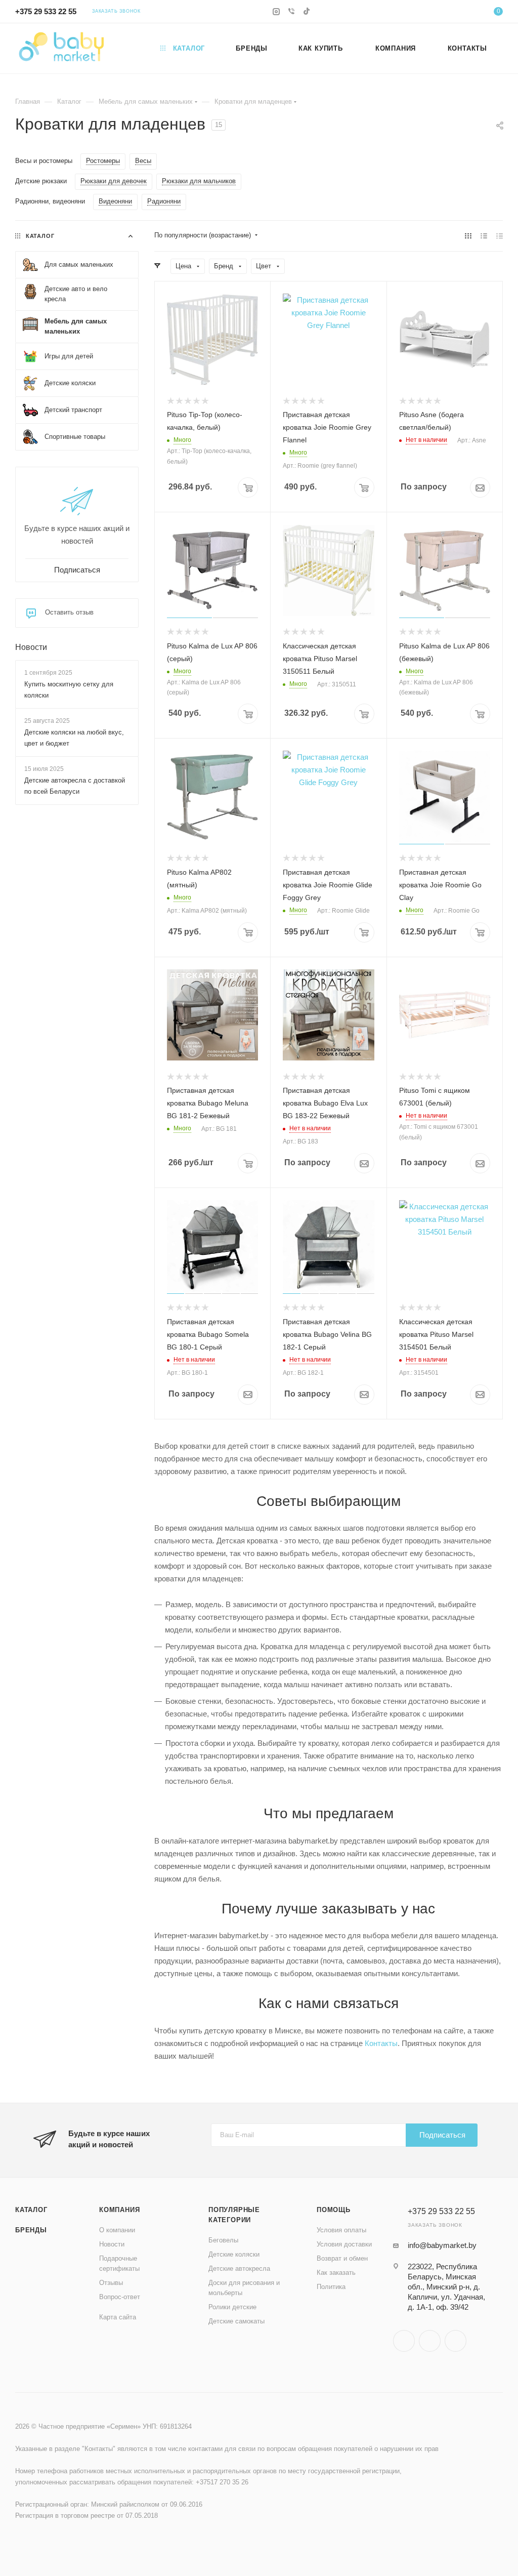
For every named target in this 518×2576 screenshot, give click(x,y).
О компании (117, 2230)
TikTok (456, 2341)
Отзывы (111, 2283)
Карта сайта (118, 2317)
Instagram (404, 2341)
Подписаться (442, 2135)
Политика (331, 2287)
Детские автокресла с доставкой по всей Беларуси (75, 786)
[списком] (484, 236)
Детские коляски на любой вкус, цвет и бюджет (74, 738)
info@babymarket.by (442, 2245)
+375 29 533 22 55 (46, 11)
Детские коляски (234, 2254)
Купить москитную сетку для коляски (69, 690)
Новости (31, 647)
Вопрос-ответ (120, 2297)
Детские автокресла (239, 2268)
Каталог (31, 2210)
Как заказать (336, 2273)
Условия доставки (344, 2244)
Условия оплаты (341, 2230)
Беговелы (223, 2240)
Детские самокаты (236, 2321)
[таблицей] (500, 236)
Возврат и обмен (342, 2258)
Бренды (31, 2230)
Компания (119, 2210)
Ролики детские (232, 2307)
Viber (430, 2341)
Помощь (334, 2210)
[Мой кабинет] (467, 13)
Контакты (381, 2043)
